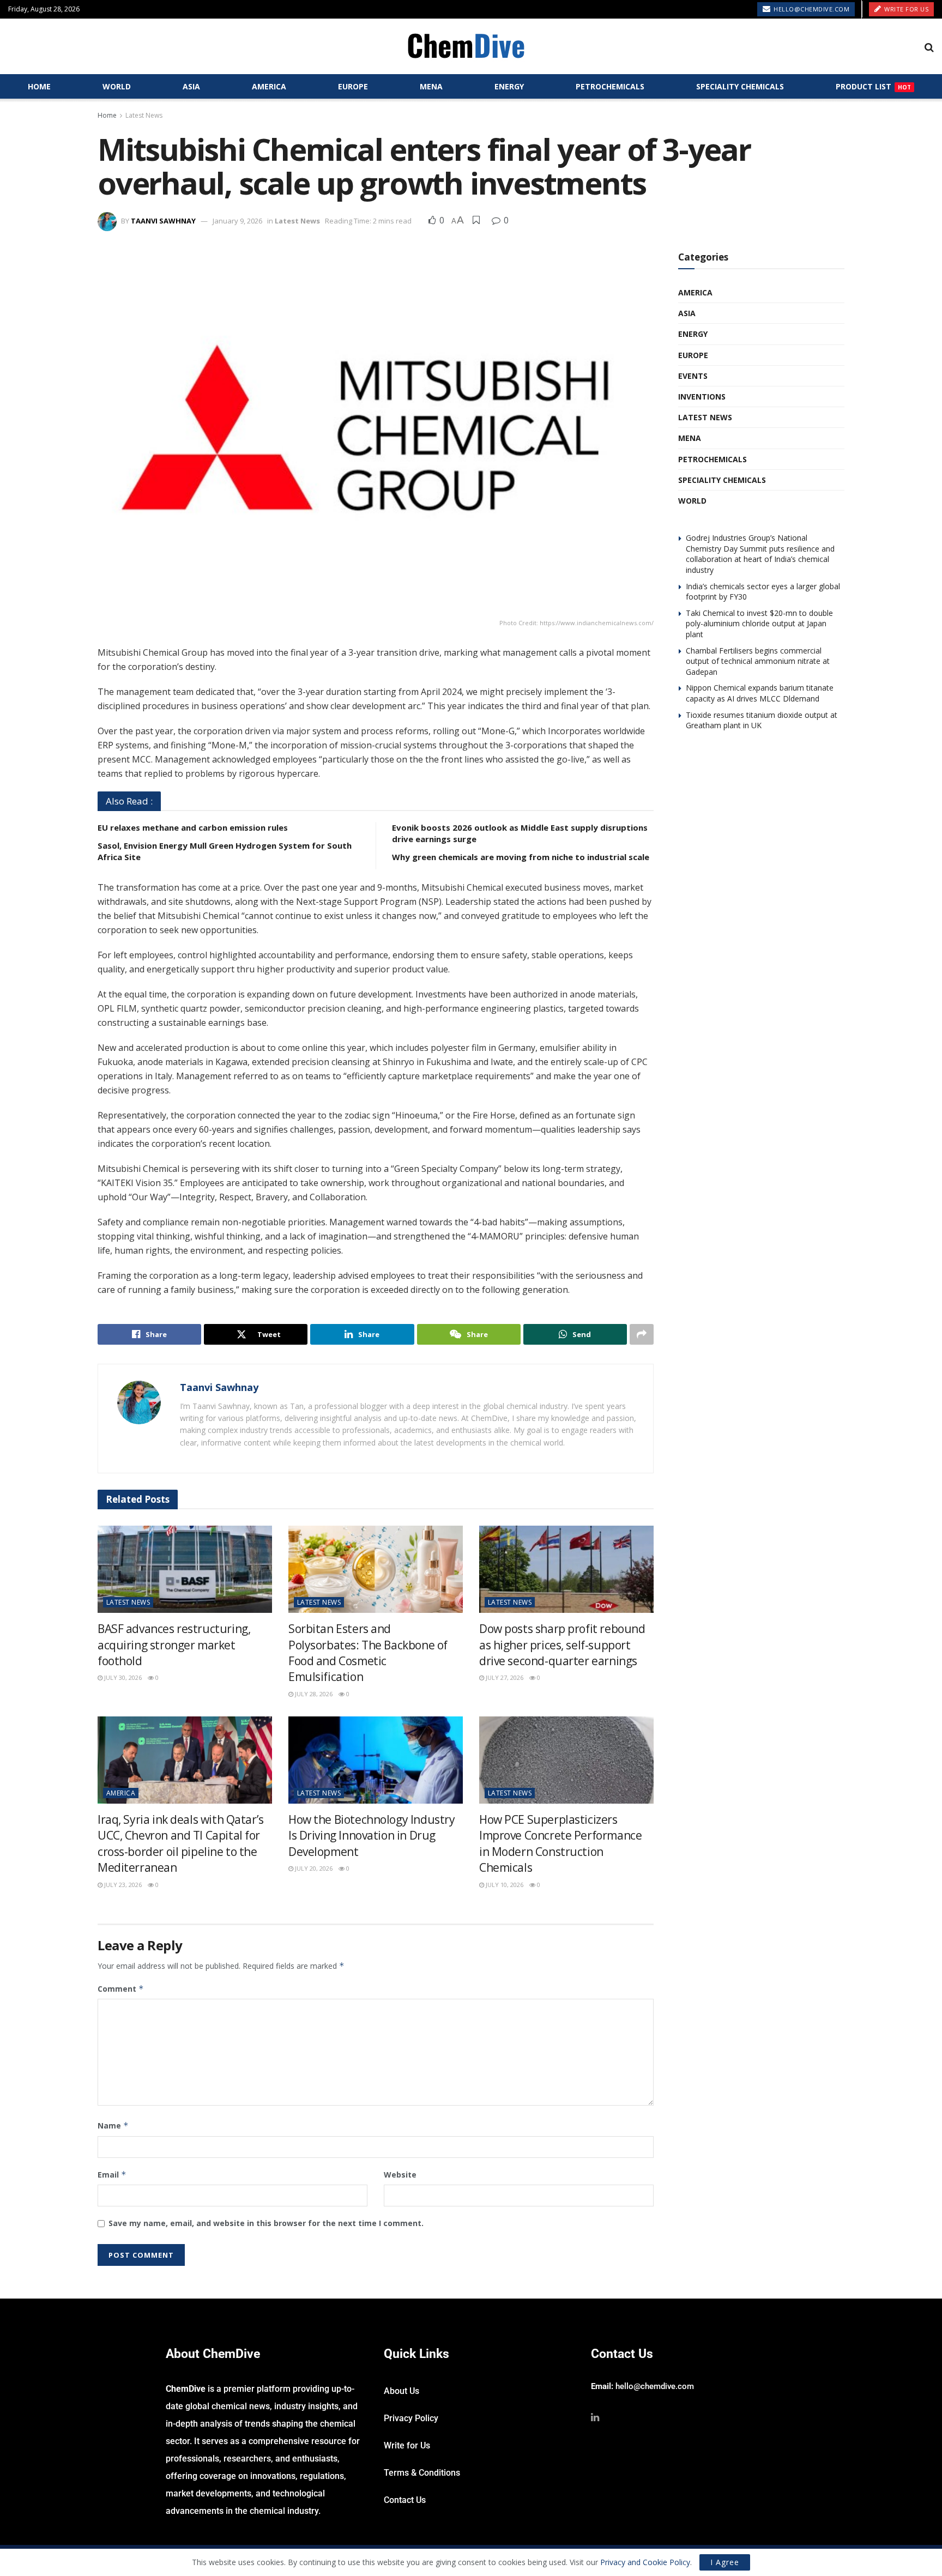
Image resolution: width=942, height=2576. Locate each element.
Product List (873, 86)
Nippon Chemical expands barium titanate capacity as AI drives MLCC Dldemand (760, 693)
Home (39, 86)
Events (693, 376)
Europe (353, 86)
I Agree (725, 2562)
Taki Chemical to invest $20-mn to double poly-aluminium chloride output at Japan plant (759, 624)
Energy (509, 86)
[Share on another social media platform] (642, 1334)
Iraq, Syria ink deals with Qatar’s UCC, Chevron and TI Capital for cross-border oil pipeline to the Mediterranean (181, 1843)
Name (113, 2125)
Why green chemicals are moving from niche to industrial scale (521, 857)
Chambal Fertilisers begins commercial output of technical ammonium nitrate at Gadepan (758, 661)
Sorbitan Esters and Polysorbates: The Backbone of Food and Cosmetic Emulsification (368, 1653)
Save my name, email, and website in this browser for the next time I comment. (266, 2223)
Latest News (144, 115)
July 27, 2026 (504, 1677)
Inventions (702, 397)
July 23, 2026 (122, 1885)
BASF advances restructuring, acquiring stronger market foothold (174, 1645)
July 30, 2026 (122, 1677)
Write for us (906, 9)
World (117, 86)
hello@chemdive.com (811, 9)
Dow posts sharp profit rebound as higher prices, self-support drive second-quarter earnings (562, 1645)
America (269, 86)
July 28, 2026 (313, 1694)
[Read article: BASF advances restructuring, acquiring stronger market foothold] (185, 1569)
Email (112, 2175)
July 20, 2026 (313, 1868)
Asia (191, 86)
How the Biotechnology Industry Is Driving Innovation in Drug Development (372, 1836)
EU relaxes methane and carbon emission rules (193, 827)
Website (400, 2175)
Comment (121, 1989)
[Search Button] (929, 47)
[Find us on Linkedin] (595, 2418)
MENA (431, 86)
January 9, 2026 (237, 221)
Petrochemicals (610, 86)
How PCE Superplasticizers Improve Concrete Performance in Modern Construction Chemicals (560, 1843)
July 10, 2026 (504, 1885)
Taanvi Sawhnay (163, 221)
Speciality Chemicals (740, 86)
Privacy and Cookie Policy (645, 2562)
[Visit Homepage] (466, 47)
